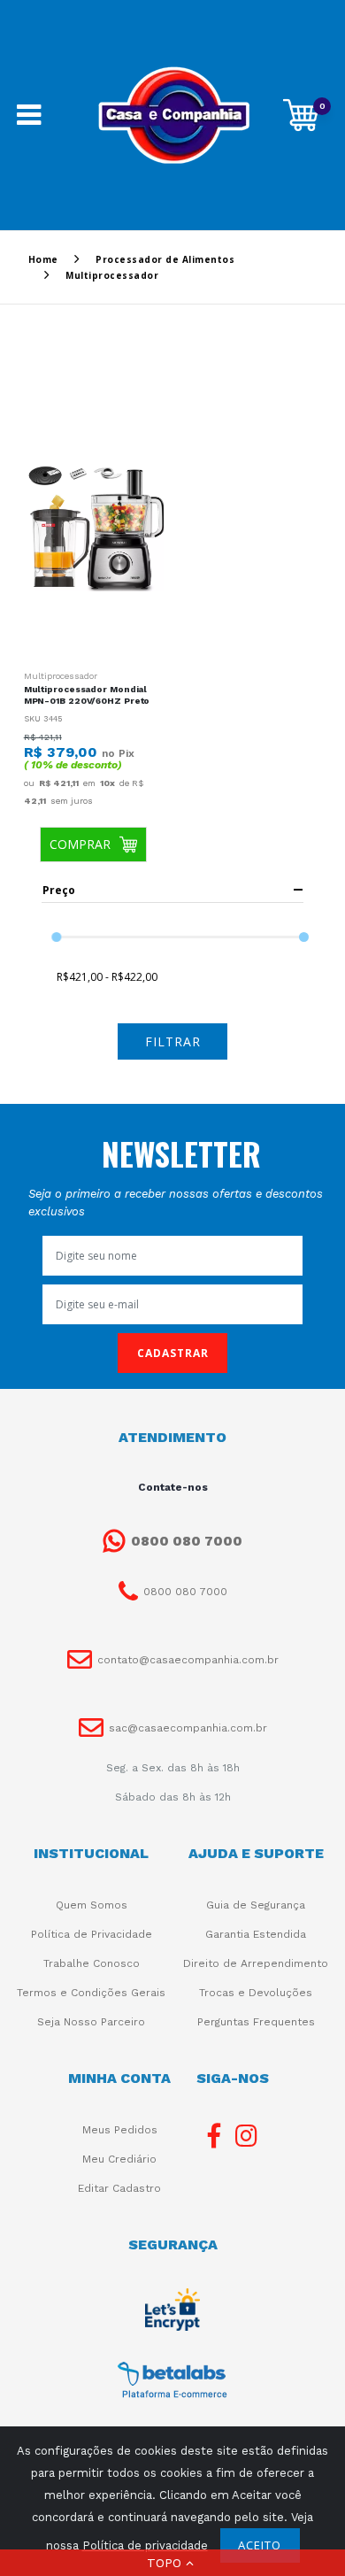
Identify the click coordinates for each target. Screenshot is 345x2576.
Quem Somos (92, 1905)
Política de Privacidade (92, 1934)
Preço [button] (59, 890)
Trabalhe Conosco (92, 1963)
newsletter (181, 1153)
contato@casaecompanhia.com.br (188, 1660)
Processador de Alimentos (165, 259)
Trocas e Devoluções (256, 1993)
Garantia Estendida (256, 1934)
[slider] (56, 937)
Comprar (80, 844)
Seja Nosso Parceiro (91, 2022)
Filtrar (173, 1041)
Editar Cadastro (119, 2188)
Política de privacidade (145, 2545)
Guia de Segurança (256, 1905)
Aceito (260, 2545)
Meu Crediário (119, 2159)
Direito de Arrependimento (256, 1963)
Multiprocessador (61, 676)
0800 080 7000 (187, 1541)
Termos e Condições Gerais (91, 1993)
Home (43, 259)
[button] (172, 2563)
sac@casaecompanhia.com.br (188, 1728)
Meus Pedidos (120, 2130)
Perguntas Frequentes (256, 2022)
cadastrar (173, 1353)
